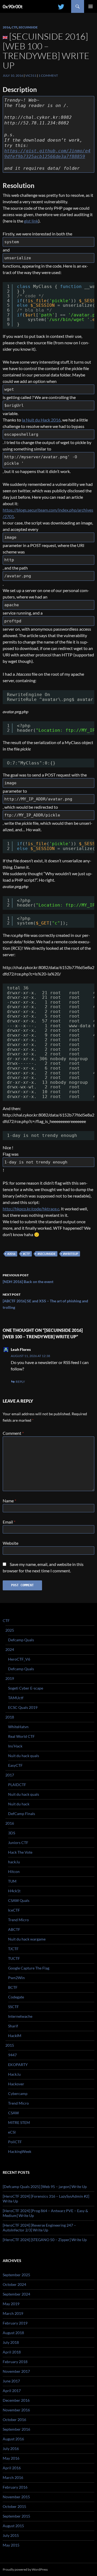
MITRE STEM (19, 2122)
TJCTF (13, 1949)
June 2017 (11, 2381)
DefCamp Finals (22, 1814)
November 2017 (16, 2371)
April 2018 (12, 2352)
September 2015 (16, 2516)
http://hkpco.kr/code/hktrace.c (31, 1209)
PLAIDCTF (17, 1785)
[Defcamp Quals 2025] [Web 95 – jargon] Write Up (45, 2187)
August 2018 (13, 2333)
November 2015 (16, 2497)
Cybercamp (18, 2093)
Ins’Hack (15, 1746)
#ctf (26, 1254)
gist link (31, 221)
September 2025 (16, 2275)
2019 (10, 1678)
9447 (12, 2055)
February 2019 (15, 2323)
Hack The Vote (20, 1852)
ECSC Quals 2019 (23, 1707)
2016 (6, 27)
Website (11, 1543)
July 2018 (11, 2342)
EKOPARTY (18, 2065)
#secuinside (46, 1254)
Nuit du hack (19, 1804)
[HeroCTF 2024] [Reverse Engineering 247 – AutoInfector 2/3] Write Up (39, 2228)
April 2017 (12, 2391)
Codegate (16, 1997)
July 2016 (11, 2449)
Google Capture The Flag (29, 1968)
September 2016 (16, 2429)
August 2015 (13, 2526)
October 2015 (14, 2506)
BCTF (13, 1987)
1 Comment (48, 75)
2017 (10, 1775)
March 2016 (13, 2477)
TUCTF (14, 1958)
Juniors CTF (18, 1843)
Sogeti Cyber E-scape (26, 1688)
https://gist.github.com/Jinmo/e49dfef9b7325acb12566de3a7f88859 (47, 154)
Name (9, 1501)
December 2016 (16, 2400)
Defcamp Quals (21, 1640)
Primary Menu (91, 6)
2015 (10, 2045)
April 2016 (12, 2468)
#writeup (71, 1254)
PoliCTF (15, 2142)
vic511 (31, 75)
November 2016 (16, 2410)
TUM (12, 1881)
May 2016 (11, 2458)
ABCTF (14, 1929)
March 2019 (13, 2313)
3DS (12, 1833)
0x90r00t (13, 6)
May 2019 (11, 2304)
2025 (10, 1630)
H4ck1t (14, 1891)
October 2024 (14, 2284)
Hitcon (14, 1871)
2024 (10, 1649)
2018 (10, 1717)
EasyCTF (15, 1765)
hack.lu (14, 1862)
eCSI (12, 2132)
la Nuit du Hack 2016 (41, 420)
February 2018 (15, 2362)
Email (9, 1522)
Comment (13, 1433)
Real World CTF (21, 1736)
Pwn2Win (16, 1978)
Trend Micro (18, 1920)
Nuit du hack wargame (27, 1939)
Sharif (13, 2026)
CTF (14, 27)
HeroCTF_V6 (19, 1659)
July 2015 (11, 2535)
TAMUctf (16, 1698)
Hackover (16, 2084)
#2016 (11, 1254)
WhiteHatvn (18, 1727)
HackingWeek (20, 2151)
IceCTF (14, 1910)
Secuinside (28, 27)
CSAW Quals (19, 1900)
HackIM (15, 2036)
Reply (20, 1382)
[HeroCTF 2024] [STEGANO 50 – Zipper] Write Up (45, 2240)
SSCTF (13, 2007)
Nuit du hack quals (24, 1756)
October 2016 (14, 2420)
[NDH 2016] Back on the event (28, 1278)
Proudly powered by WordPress (25, 2569)
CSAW (13, 2113)
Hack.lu (14, 2074)
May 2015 (11, 2545)
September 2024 (16, 2294)
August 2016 (13, 2439)
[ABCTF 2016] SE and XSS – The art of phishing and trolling (45, 1301)
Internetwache (20, 2016)
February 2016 (15, 2487)
